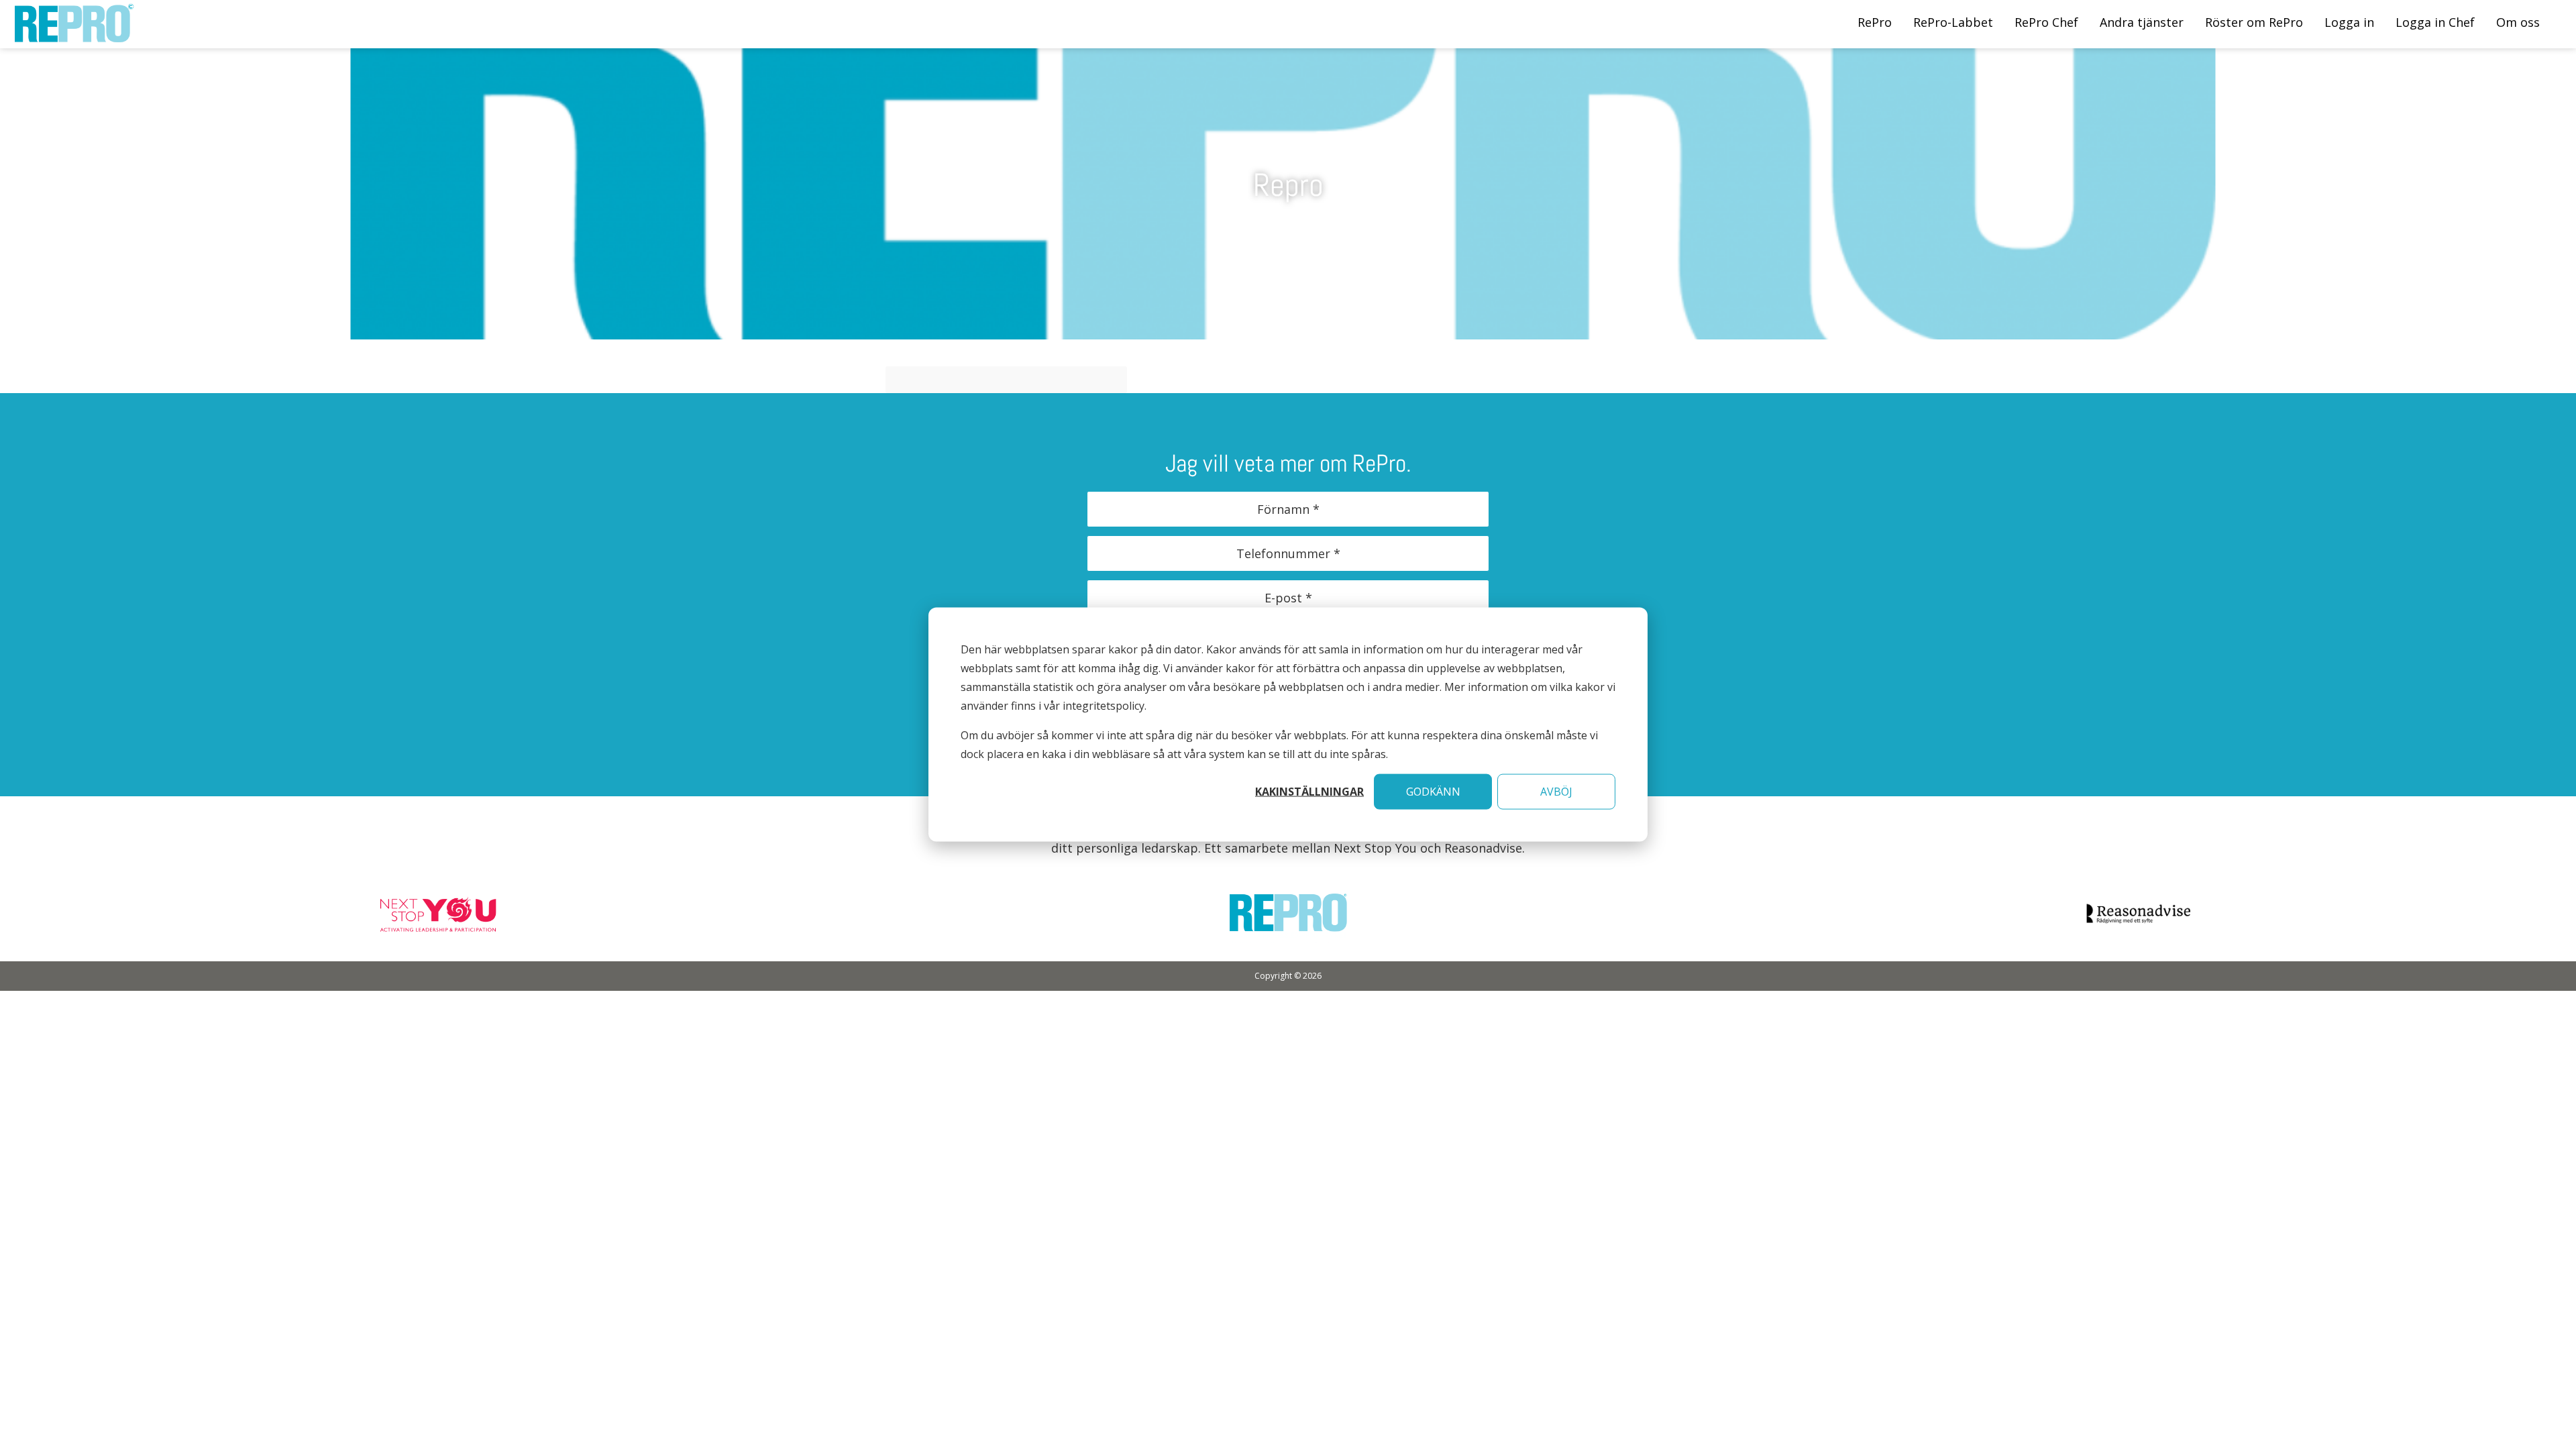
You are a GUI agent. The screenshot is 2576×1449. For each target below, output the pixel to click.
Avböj (1556, 792)
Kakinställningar (1309, 792)
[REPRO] (74, 35)
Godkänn (1433, 792)
